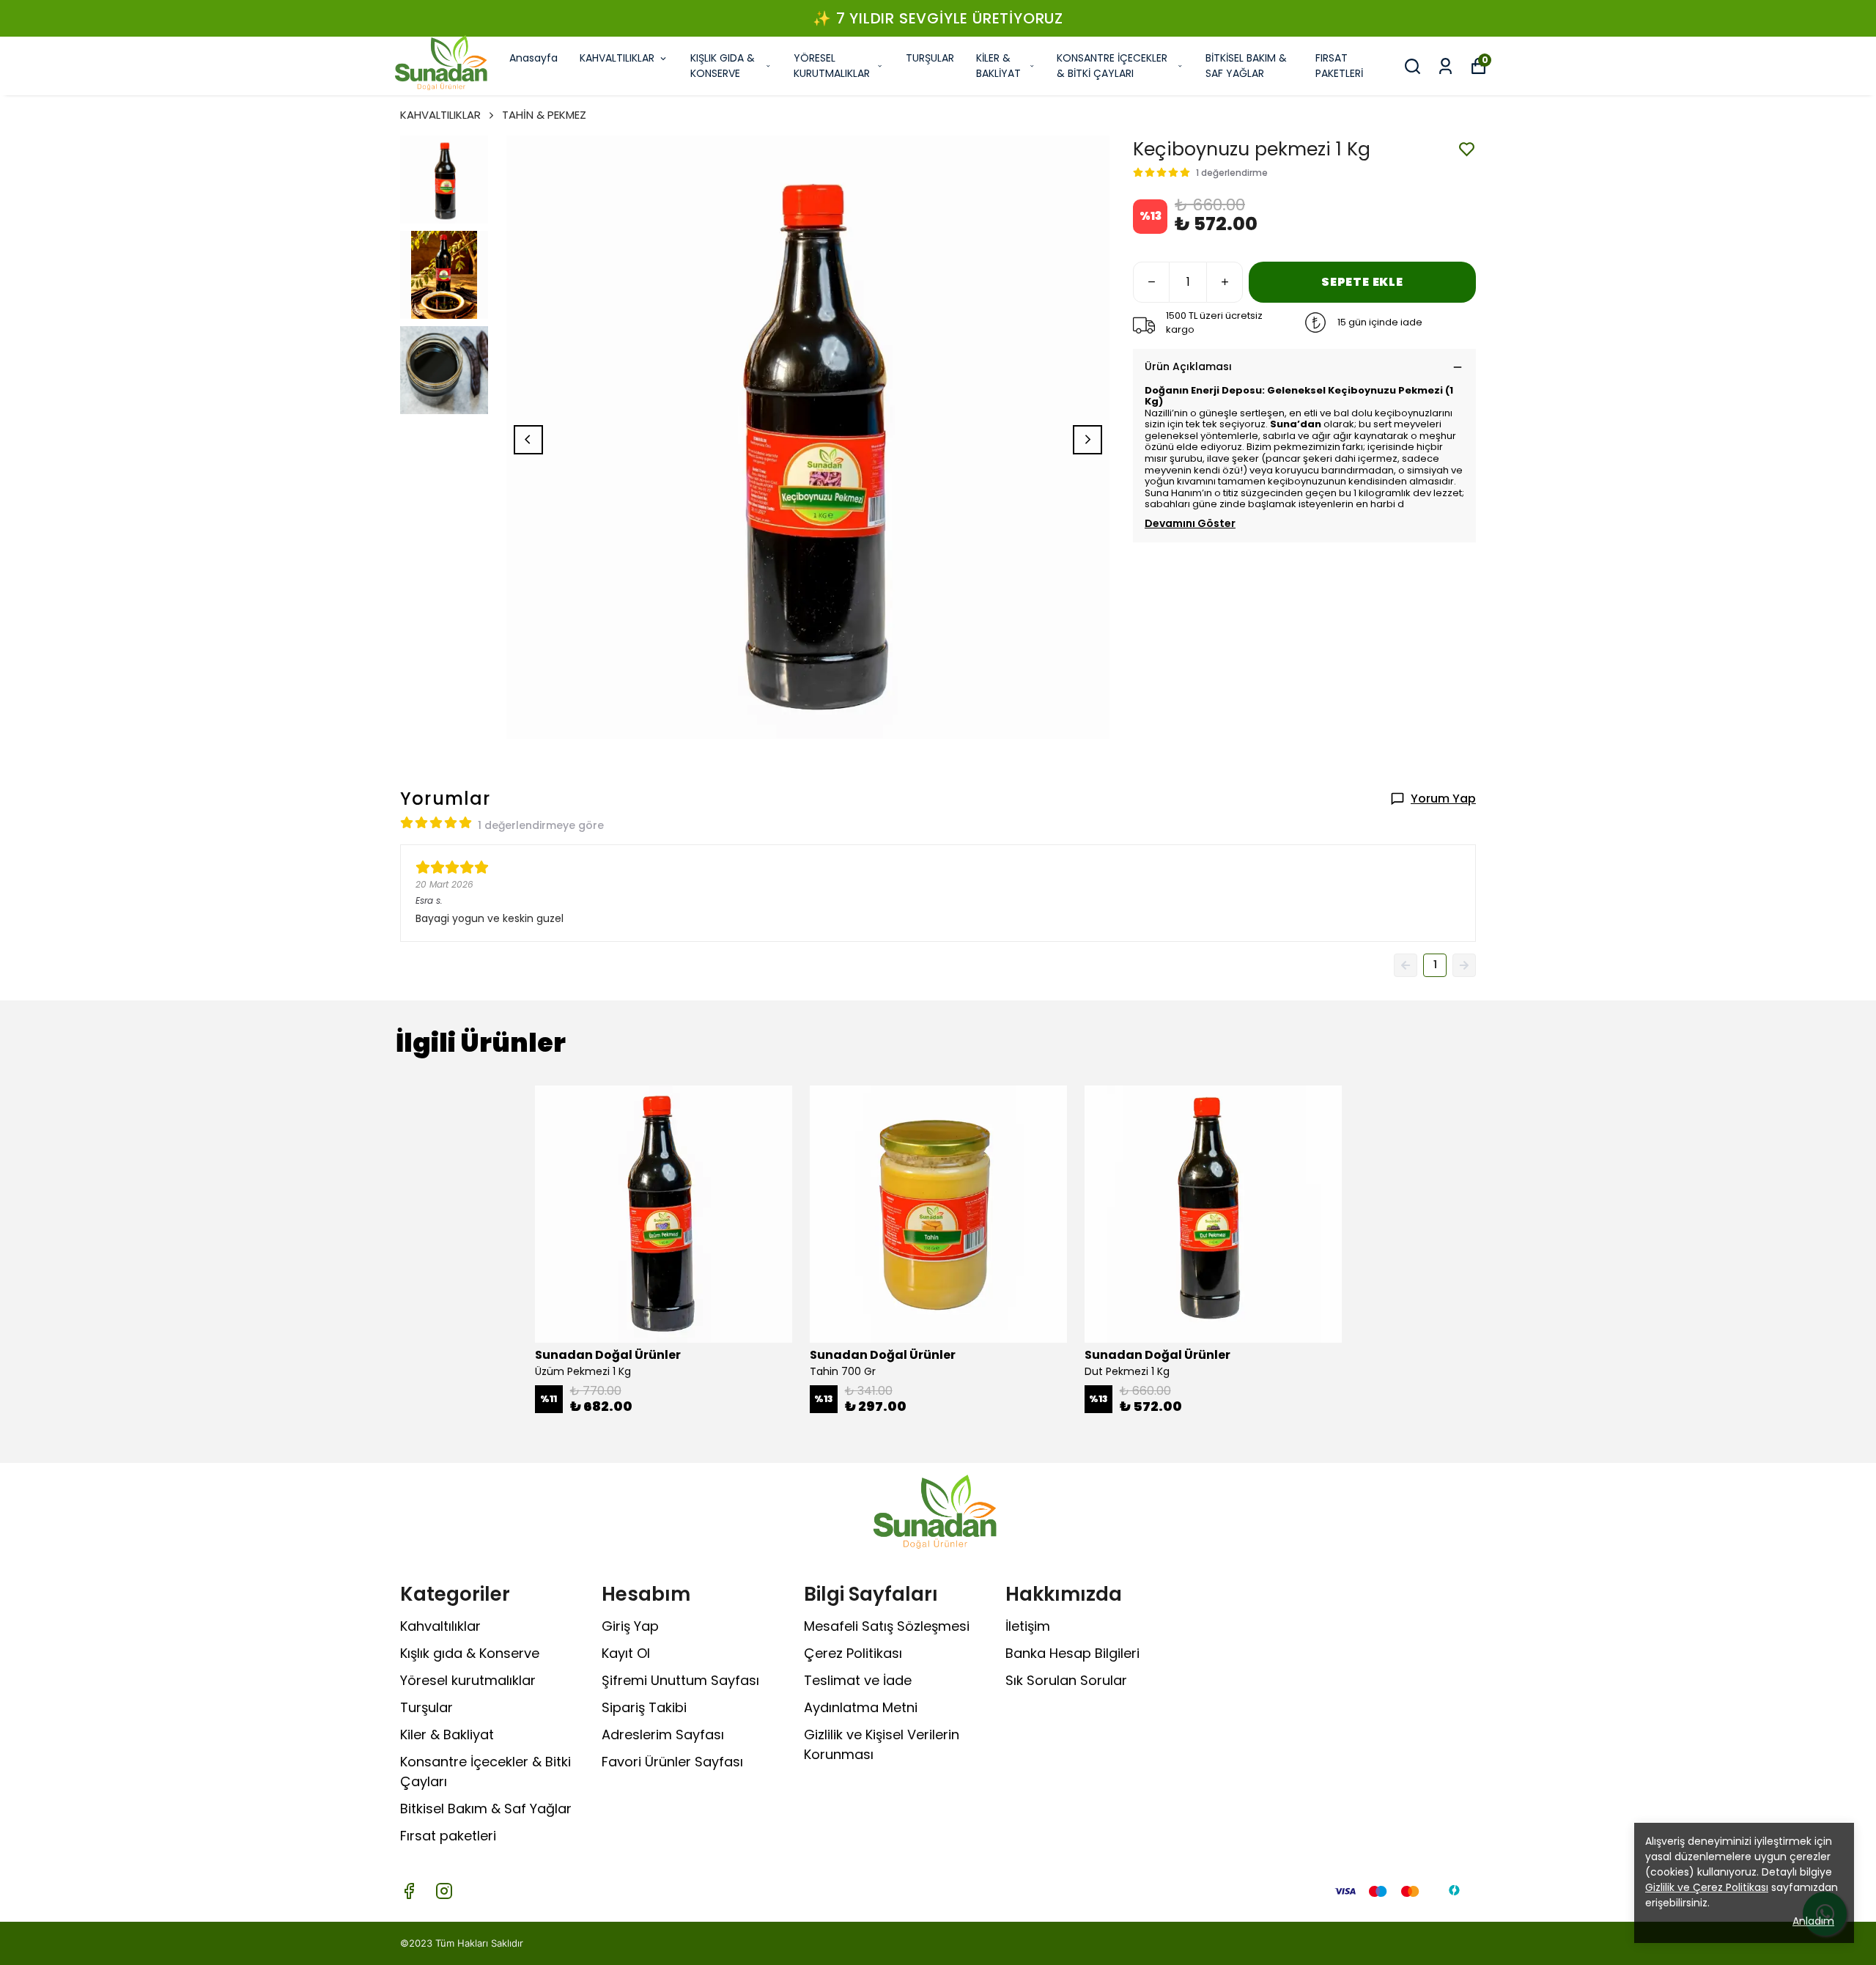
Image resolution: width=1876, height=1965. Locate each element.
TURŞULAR (930, 58)
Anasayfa (533, 58)
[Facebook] (409, 1891)
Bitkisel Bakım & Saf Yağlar (486, 1809)
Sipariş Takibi (644, 1707)
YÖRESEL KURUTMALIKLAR (832, 66)
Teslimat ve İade (858, 1680)
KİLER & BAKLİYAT (998, 66)
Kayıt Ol (626, 1653)
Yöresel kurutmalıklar (468, 1680)
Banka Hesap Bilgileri (1072, 1653)
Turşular (426, 1707)
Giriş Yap (630, 1626)
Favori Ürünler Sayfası (672, 1762)
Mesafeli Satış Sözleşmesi (887, 1626)
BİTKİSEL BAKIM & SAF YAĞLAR (1246, 66)
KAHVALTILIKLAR (617, 58)
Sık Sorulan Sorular (1066, 1680)
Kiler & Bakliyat (447, 1734)
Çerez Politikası (853, 1653)
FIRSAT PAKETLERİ (1339, 66)
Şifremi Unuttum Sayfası (680, 1680)
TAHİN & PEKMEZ (544, 115)
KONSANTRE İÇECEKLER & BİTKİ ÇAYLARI (1112, 66)
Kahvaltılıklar (440, 1626)
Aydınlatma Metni (861, 1707)
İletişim (1028, 1626)
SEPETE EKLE (1362, 282)
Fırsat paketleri (448, 1836)
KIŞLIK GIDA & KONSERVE (723, 66)
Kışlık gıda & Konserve (470, 1653)
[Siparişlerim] (1445, 66)
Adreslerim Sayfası (663, 1734)
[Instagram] (444, 1891)
